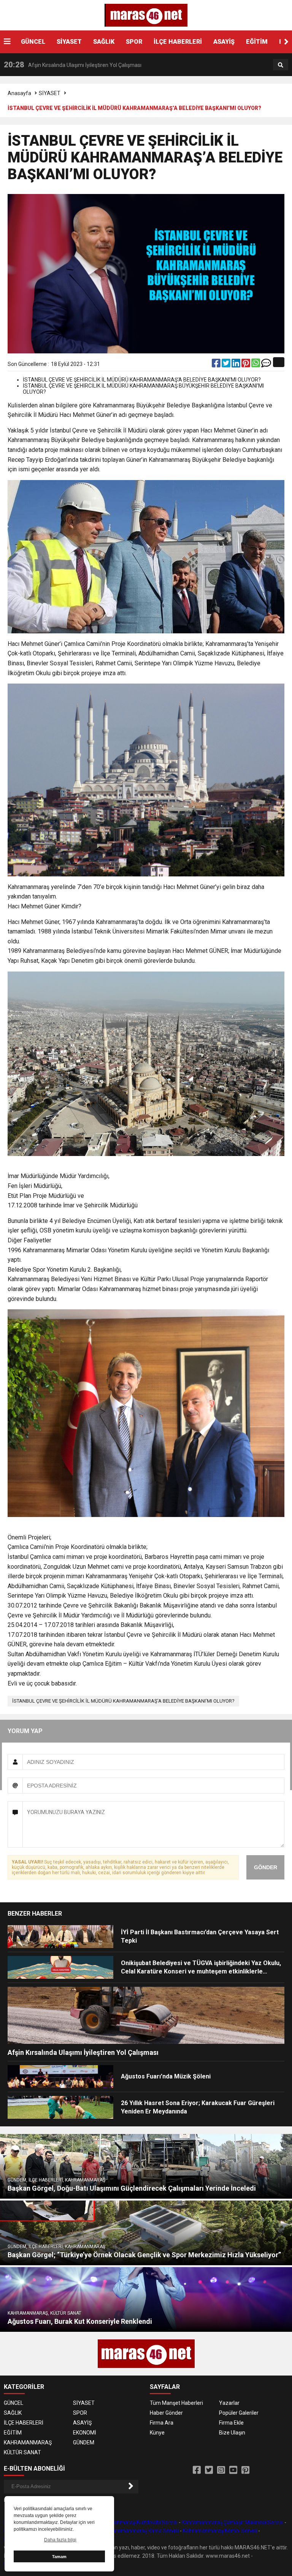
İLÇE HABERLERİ (178, 42)
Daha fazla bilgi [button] (60, 2540)
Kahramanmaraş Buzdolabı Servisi (136, 2522)
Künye (157, 2433)
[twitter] (227, 365)
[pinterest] (246, 365)
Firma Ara (162, 2423)
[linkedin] (236, 365)
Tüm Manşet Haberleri (176, 2403)
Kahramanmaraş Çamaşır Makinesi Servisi (232, 2522)
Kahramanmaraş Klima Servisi (143, 2531)
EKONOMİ (85, 2433)
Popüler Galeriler (239, 2413)
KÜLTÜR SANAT (22, 2452)
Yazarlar (229, 2403)
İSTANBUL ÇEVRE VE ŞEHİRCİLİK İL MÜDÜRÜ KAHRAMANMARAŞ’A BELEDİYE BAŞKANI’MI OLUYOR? (123, 1701)
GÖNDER (266, 1867)
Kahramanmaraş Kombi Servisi (220, 2531)
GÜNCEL (33, 42)
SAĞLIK (104, 42)
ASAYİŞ (224, 42)
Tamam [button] (59, 2557)
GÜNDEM (84, 2442)
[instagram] (221, 2470)
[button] (286, 42)
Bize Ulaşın (232, 2433)
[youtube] (233, 2470)
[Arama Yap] (281, 65)
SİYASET (69, 42)
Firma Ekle (231, 2423)
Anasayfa (19, 93)
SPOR (134, 42)
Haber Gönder (166, 2413)
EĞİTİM (257, 42)
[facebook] (217, 365)
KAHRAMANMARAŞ (28, 2442)
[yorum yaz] (266, 365)
